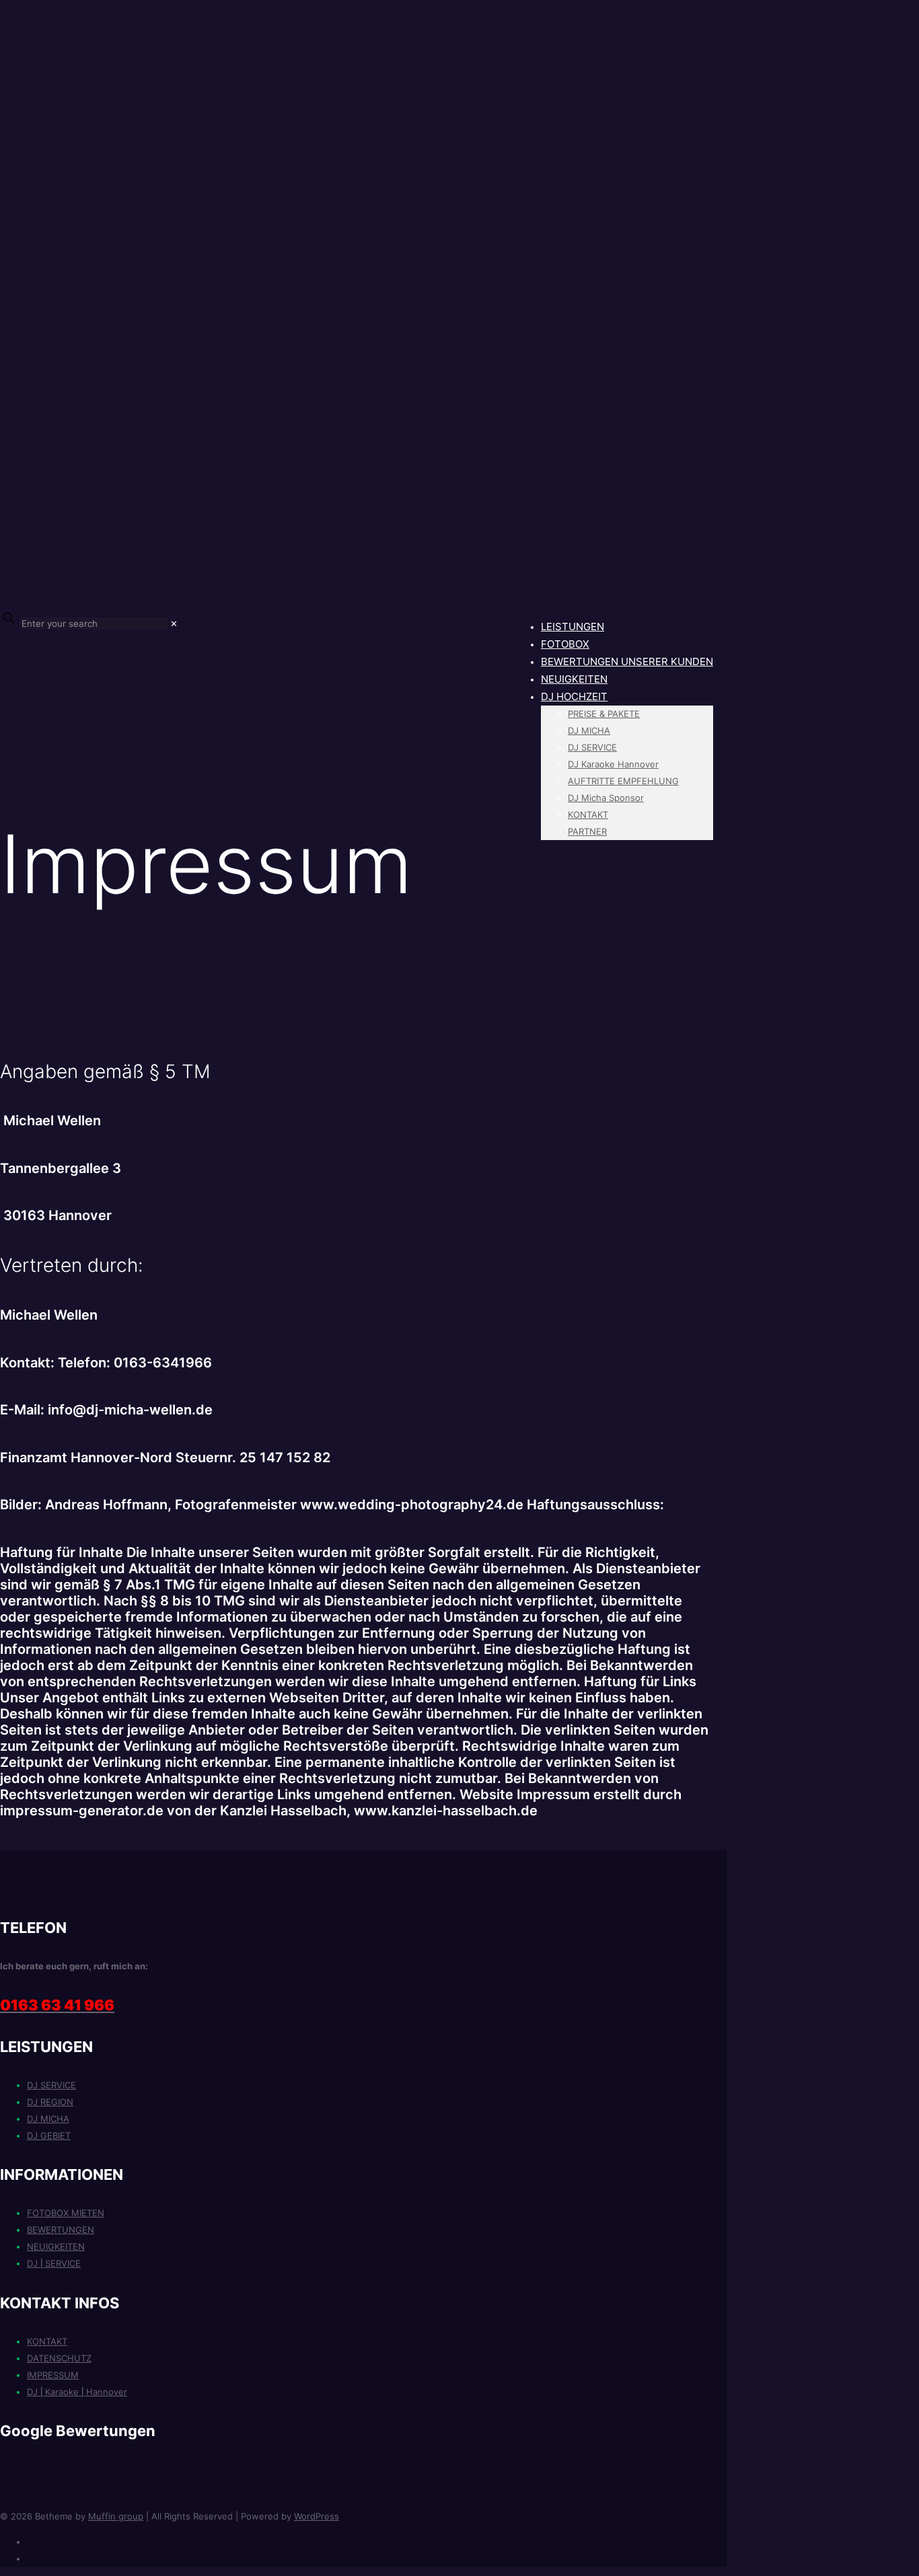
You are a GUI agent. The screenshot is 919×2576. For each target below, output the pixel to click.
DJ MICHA (48, 2119)
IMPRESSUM (53, 2375)
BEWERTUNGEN (61, 2230)
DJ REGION (50, 2102)
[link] (174, 623)
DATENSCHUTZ (59, 2358)
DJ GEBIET (49, 2135)
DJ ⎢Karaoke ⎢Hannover (77, 2392)
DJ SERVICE (51, 2085)
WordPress (317, 2516)
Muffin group (116, 2516)
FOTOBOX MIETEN (66, 2213)
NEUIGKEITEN (56, 2246)
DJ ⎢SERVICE (54, 2263)
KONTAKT (47, 2341)
